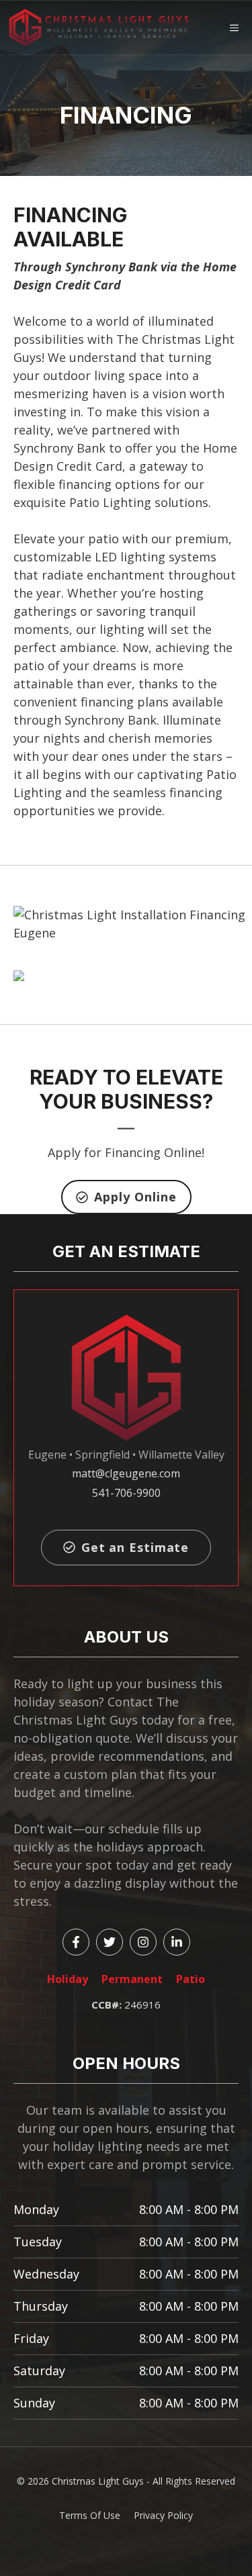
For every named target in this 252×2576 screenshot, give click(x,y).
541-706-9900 (126, 1493)
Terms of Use (90, 2515)
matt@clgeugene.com (126, 1473)
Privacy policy (163, 2515)
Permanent (132, 1979)
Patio (191, 1979)
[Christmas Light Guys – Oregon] (99, 28)
